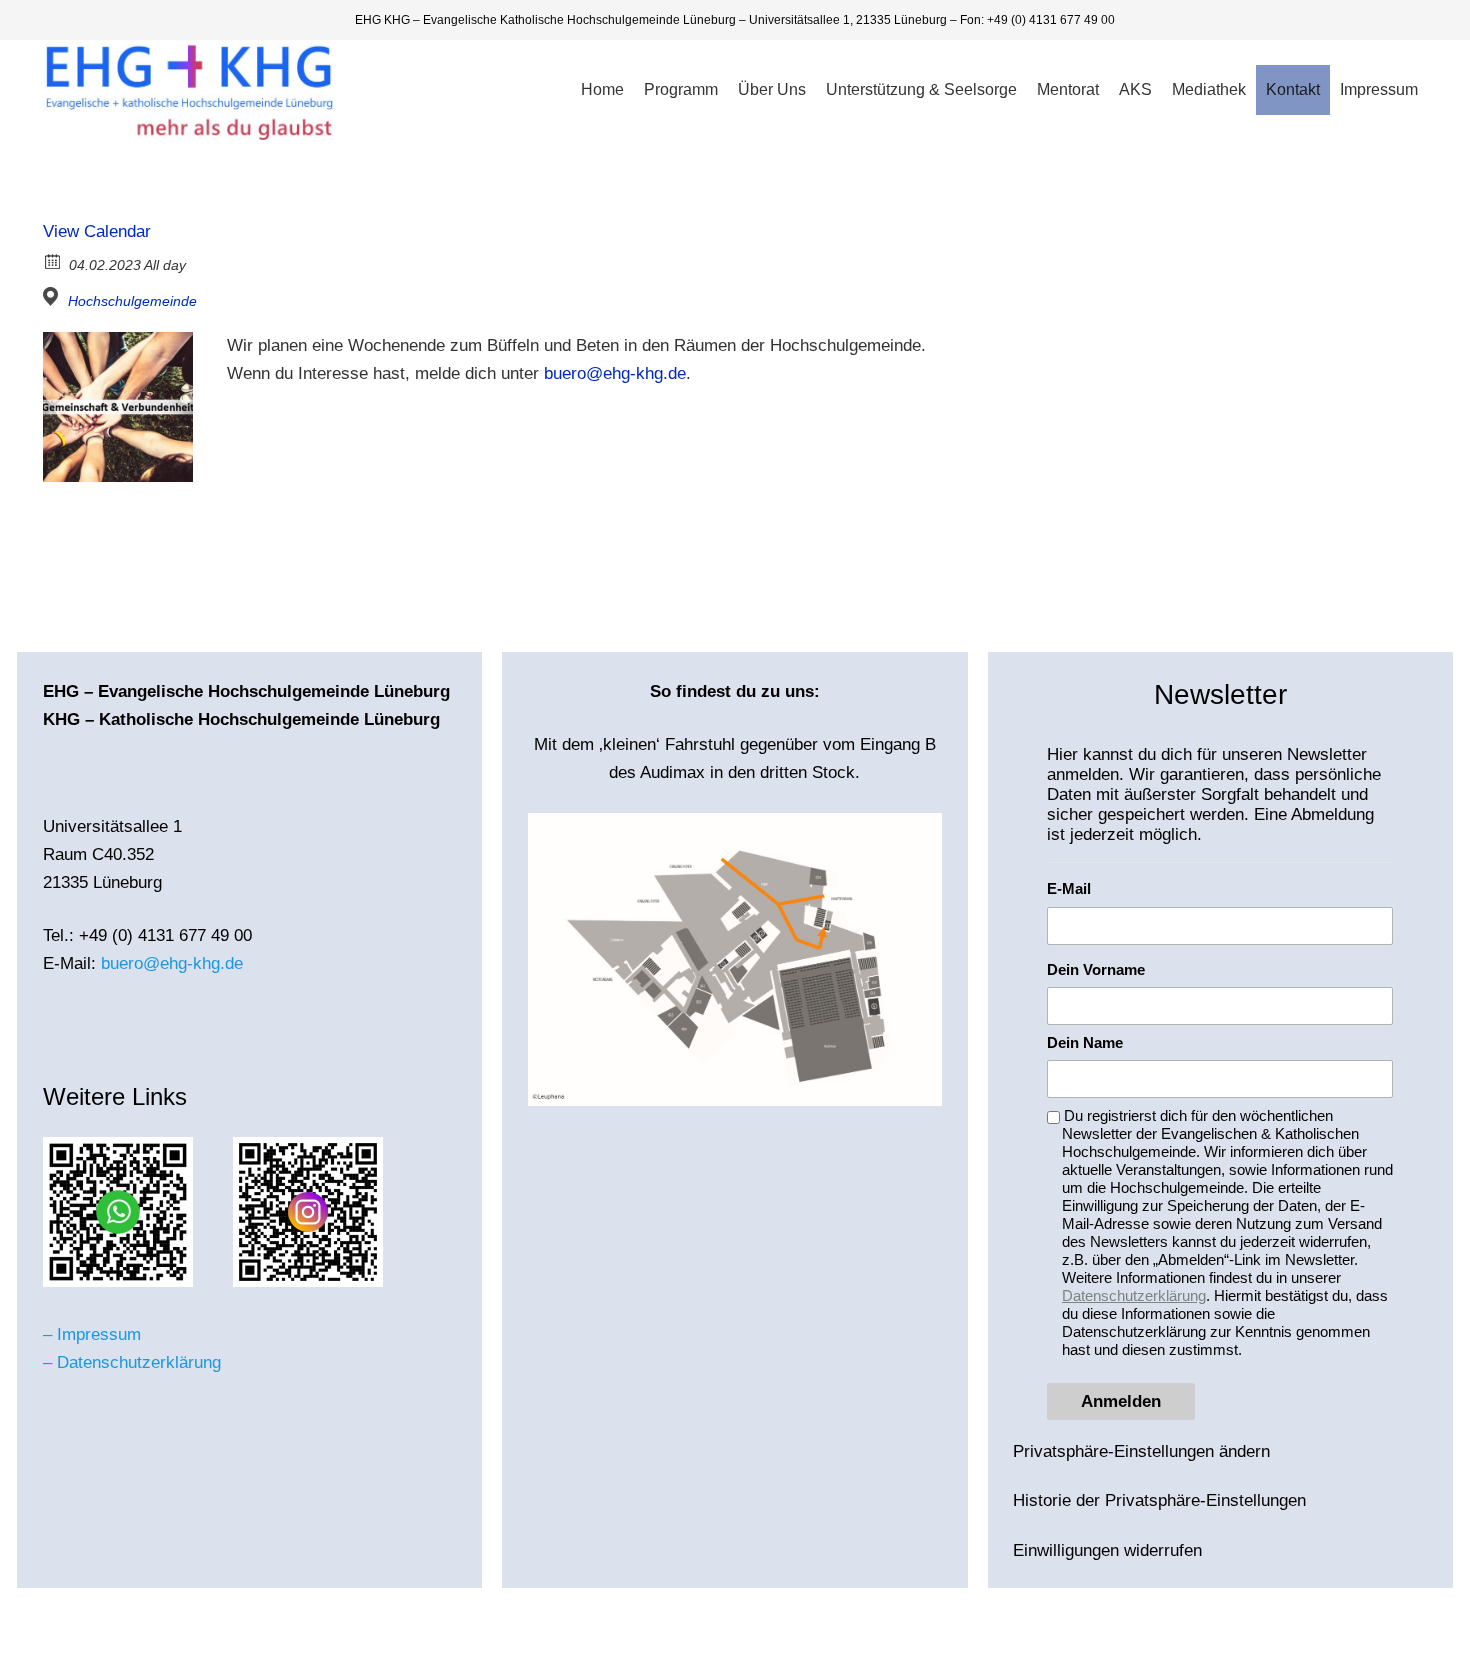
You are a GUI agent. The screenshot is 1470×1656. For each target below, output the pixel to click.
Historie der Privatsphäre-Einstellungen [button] (1159, 1500)
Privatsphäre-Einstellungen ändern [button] (1141, 1451)
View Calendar (97, 231)
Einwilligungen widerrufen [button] (1107, 1550)
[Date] (53, 260)
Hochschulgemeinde (132, 301)
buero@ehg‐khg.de (615, 373)
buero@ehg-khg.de (172, 963)
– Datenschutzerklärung (132, 1362)
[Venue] (53, 296)
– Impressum (92, 1334)
